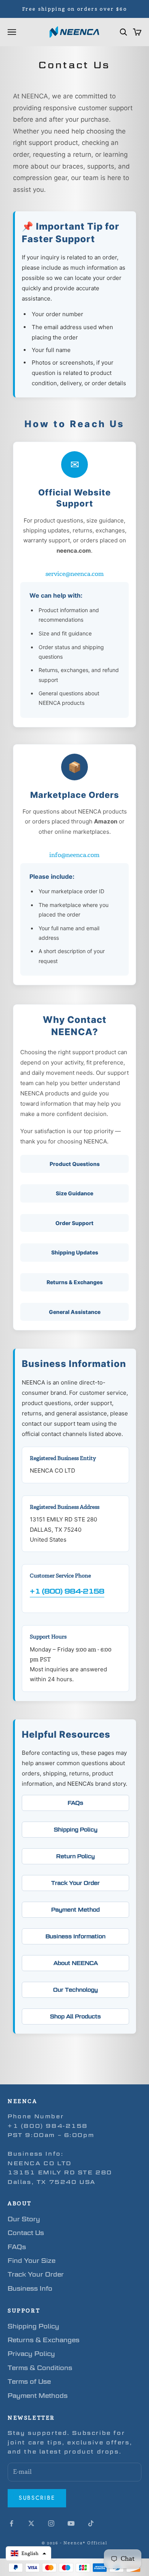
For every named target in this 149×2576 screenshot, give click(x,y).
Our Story (24, 2219)
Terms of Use (29, 2382)
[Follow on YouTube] (71, 2523)
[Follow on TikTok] (91, 2523)
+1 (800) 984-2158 (67, 1591)
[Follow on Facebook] (11, 2523)
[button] (28, 2553)
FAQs (75, 1803)
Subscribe (37, 2498)
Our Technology (75, 1990)
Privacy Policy (31, 2354)
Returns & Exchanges (44, 2340)
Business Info (30, 2289)
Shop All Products (75, 2016)
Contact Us (26, 2233)
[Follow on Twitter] (31, 2523)
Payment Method (75, 1909)
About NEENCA (76, 1963)
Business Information (75, 1936)
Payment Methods (38, 2396)
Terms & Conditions (40, 2368)
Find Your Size (32, 2261)
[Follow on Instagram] (51, 2523)
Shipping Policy (76, 1829)
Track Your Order (75, 1883)
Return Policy (75, 1856)
